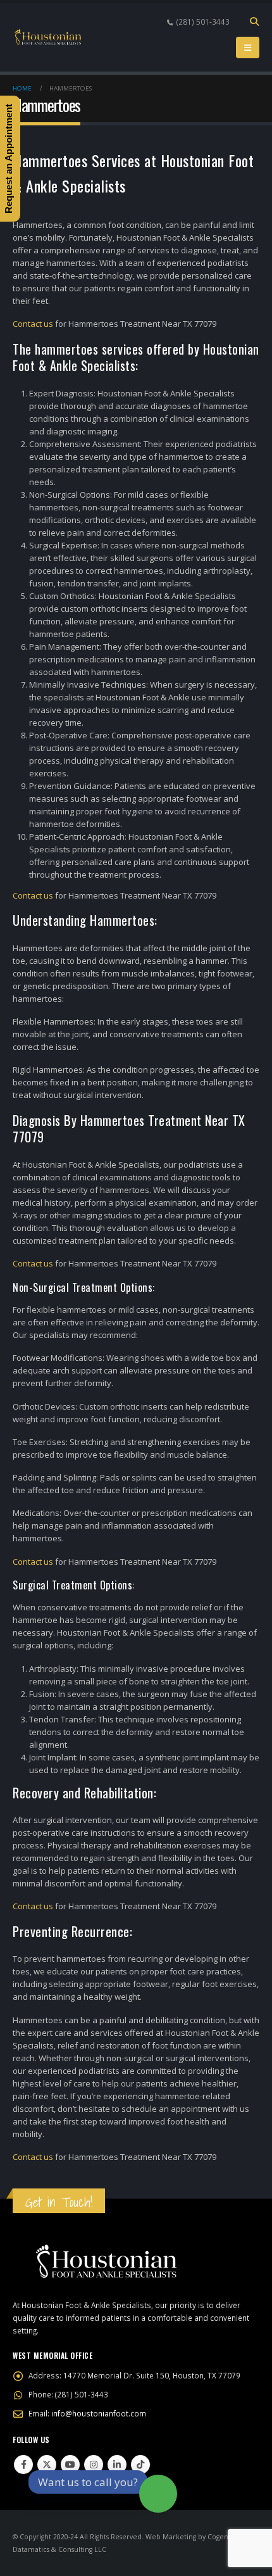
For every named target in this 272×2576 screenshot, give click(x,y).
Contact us (33, 324)
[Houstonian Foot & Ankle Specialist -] (47, 38)
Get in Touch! (59, 2202)
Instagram (94, 2465)
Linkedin (117, 2465)
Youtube (70, 2465)
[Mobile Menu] (248, 47)
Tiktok (140, 2465)
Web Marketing (171, 2537)
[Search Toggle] (254, 22)
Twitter (47, 2465)
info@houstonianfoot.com (99, 2413)
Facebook (23, 2465)
